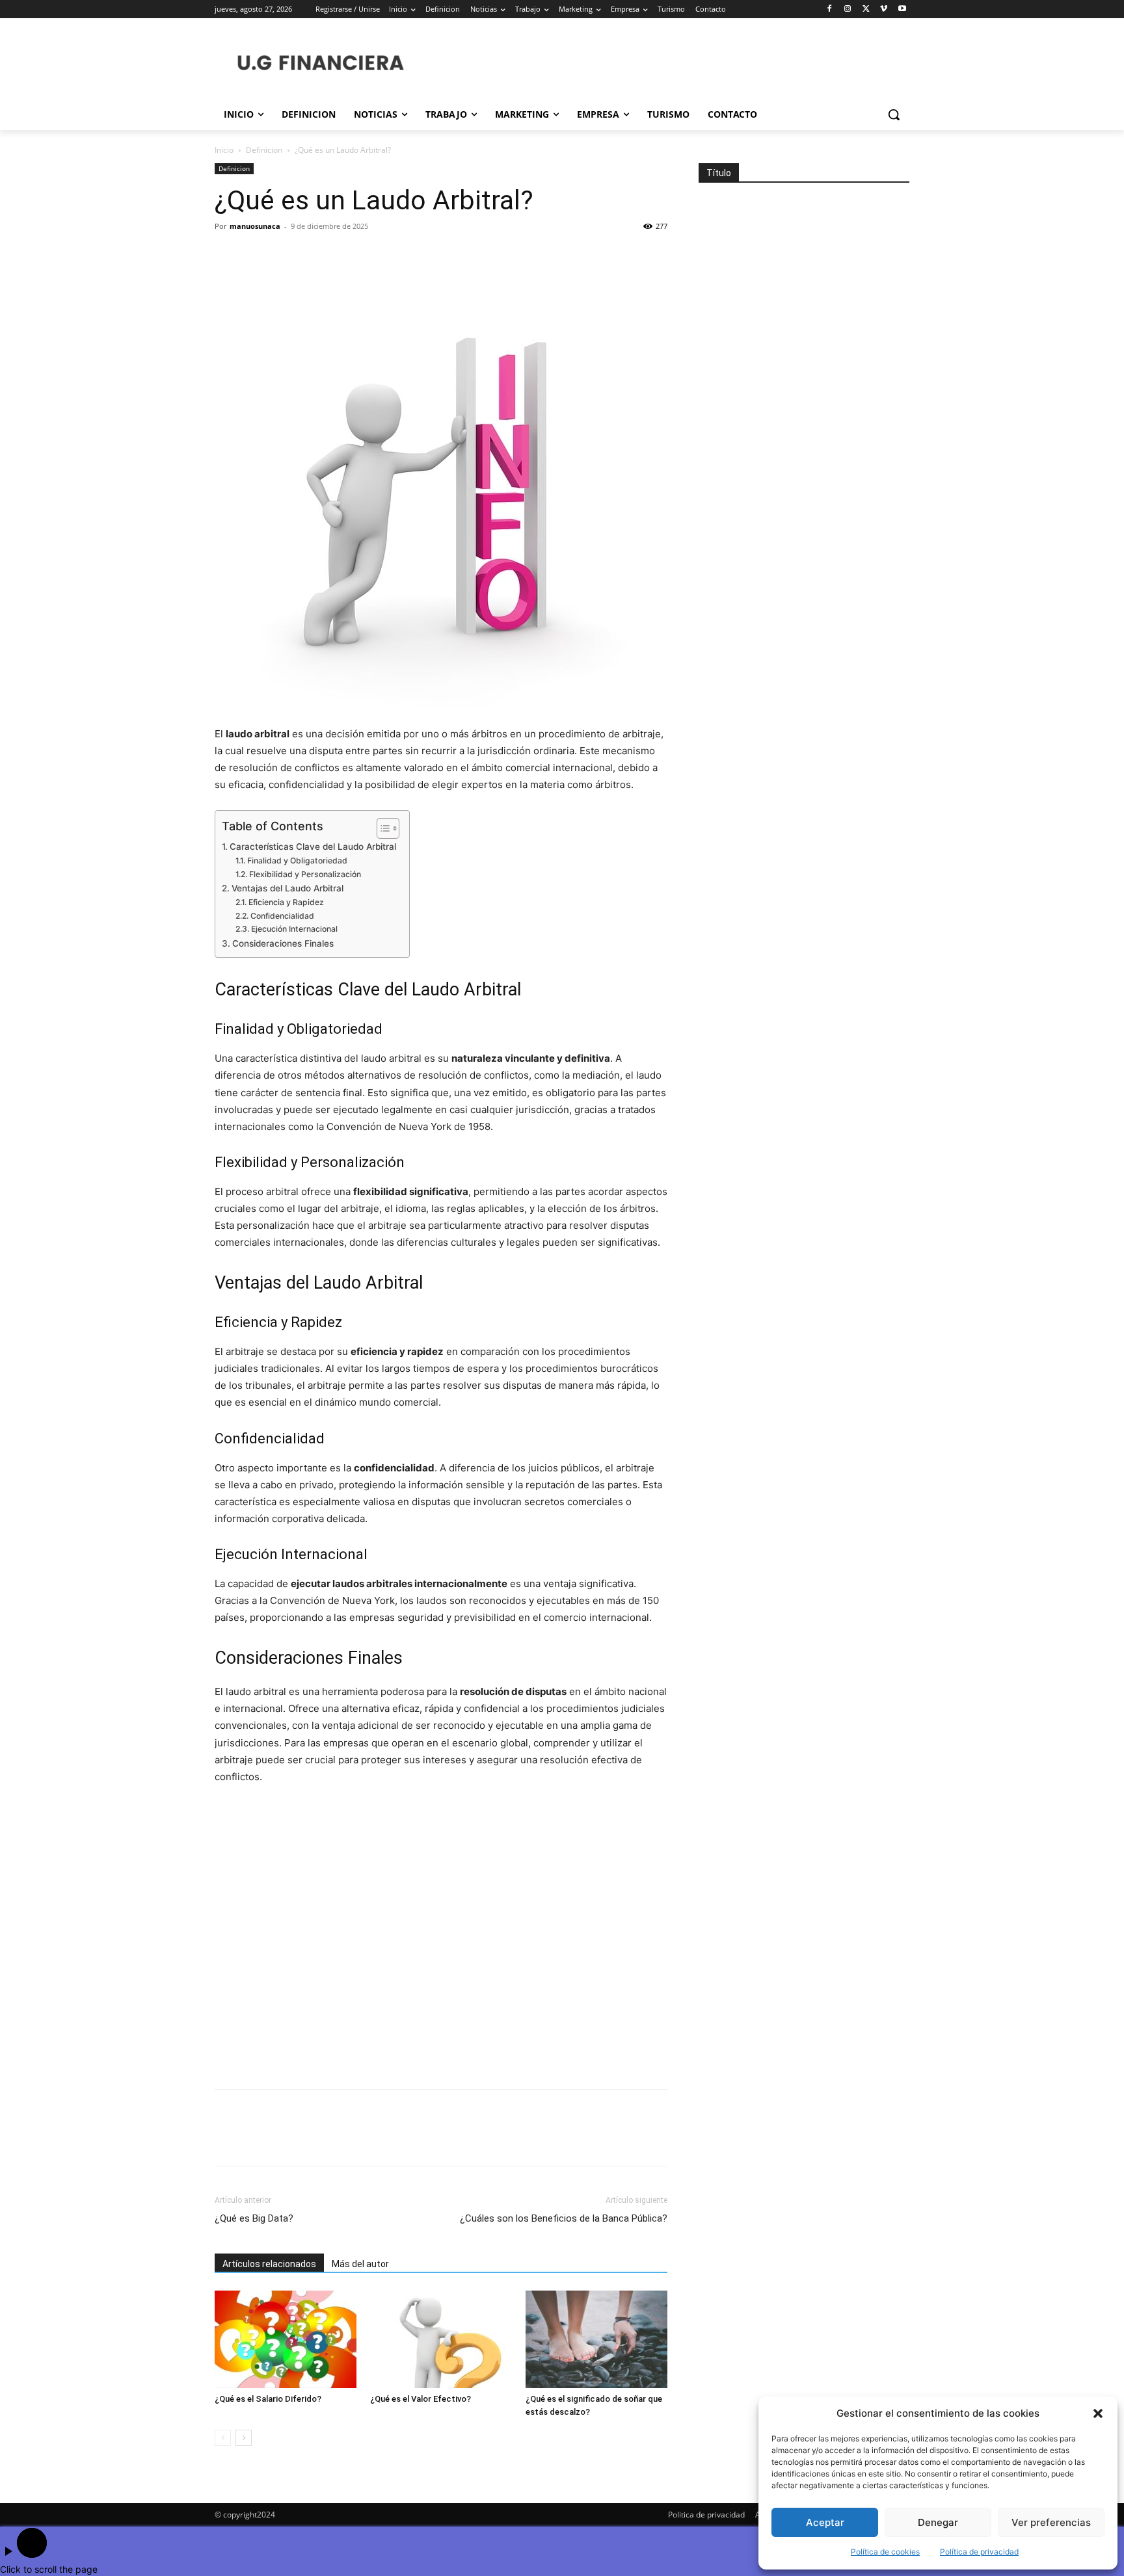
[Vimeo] (884, 9)
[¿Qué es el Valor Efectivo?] (441, 2339)
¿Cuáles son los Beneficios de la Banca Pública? (564, 2218)
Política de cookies (885, 2552)
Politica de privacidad (706, 2515)
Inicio (224, 150)
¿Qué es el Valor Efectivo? (421, 2399)
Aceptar (825, 2522)
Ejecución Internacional (294, 929)
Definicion (264, 150)
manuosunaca (255, 226)
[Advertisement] (441, 1938)
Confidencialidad (282, 916)
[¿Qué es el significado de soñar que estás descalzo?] (596, 2339)
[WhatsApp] (317, 256)
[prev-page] (223, 2438)
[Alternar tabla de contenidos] (381, 828)
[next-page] (244, 2438)
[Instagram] (848, 9)
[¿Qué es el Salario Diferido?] (286, 2339)
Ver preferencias (1051, 2522)
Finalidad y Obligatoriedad (297, 861)
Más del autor (360, 2264)
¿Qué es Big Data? (254, 2218)
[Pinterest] (288, 256)
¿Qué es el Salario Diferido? (268, 2399)
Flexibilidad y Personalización (305, 874)
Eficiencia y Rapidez (286, 902)
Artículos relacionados (269, 2264)
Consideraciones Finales (283, 943)
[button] (1098, 2413)
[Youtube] (902, 9)
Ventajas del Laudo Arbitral (288, 888)
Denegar (938, 2522)
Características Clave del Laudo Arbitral (313, 847)
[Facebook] (830, 9)
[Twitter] (866, 9)
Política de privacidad (979, 2552)
